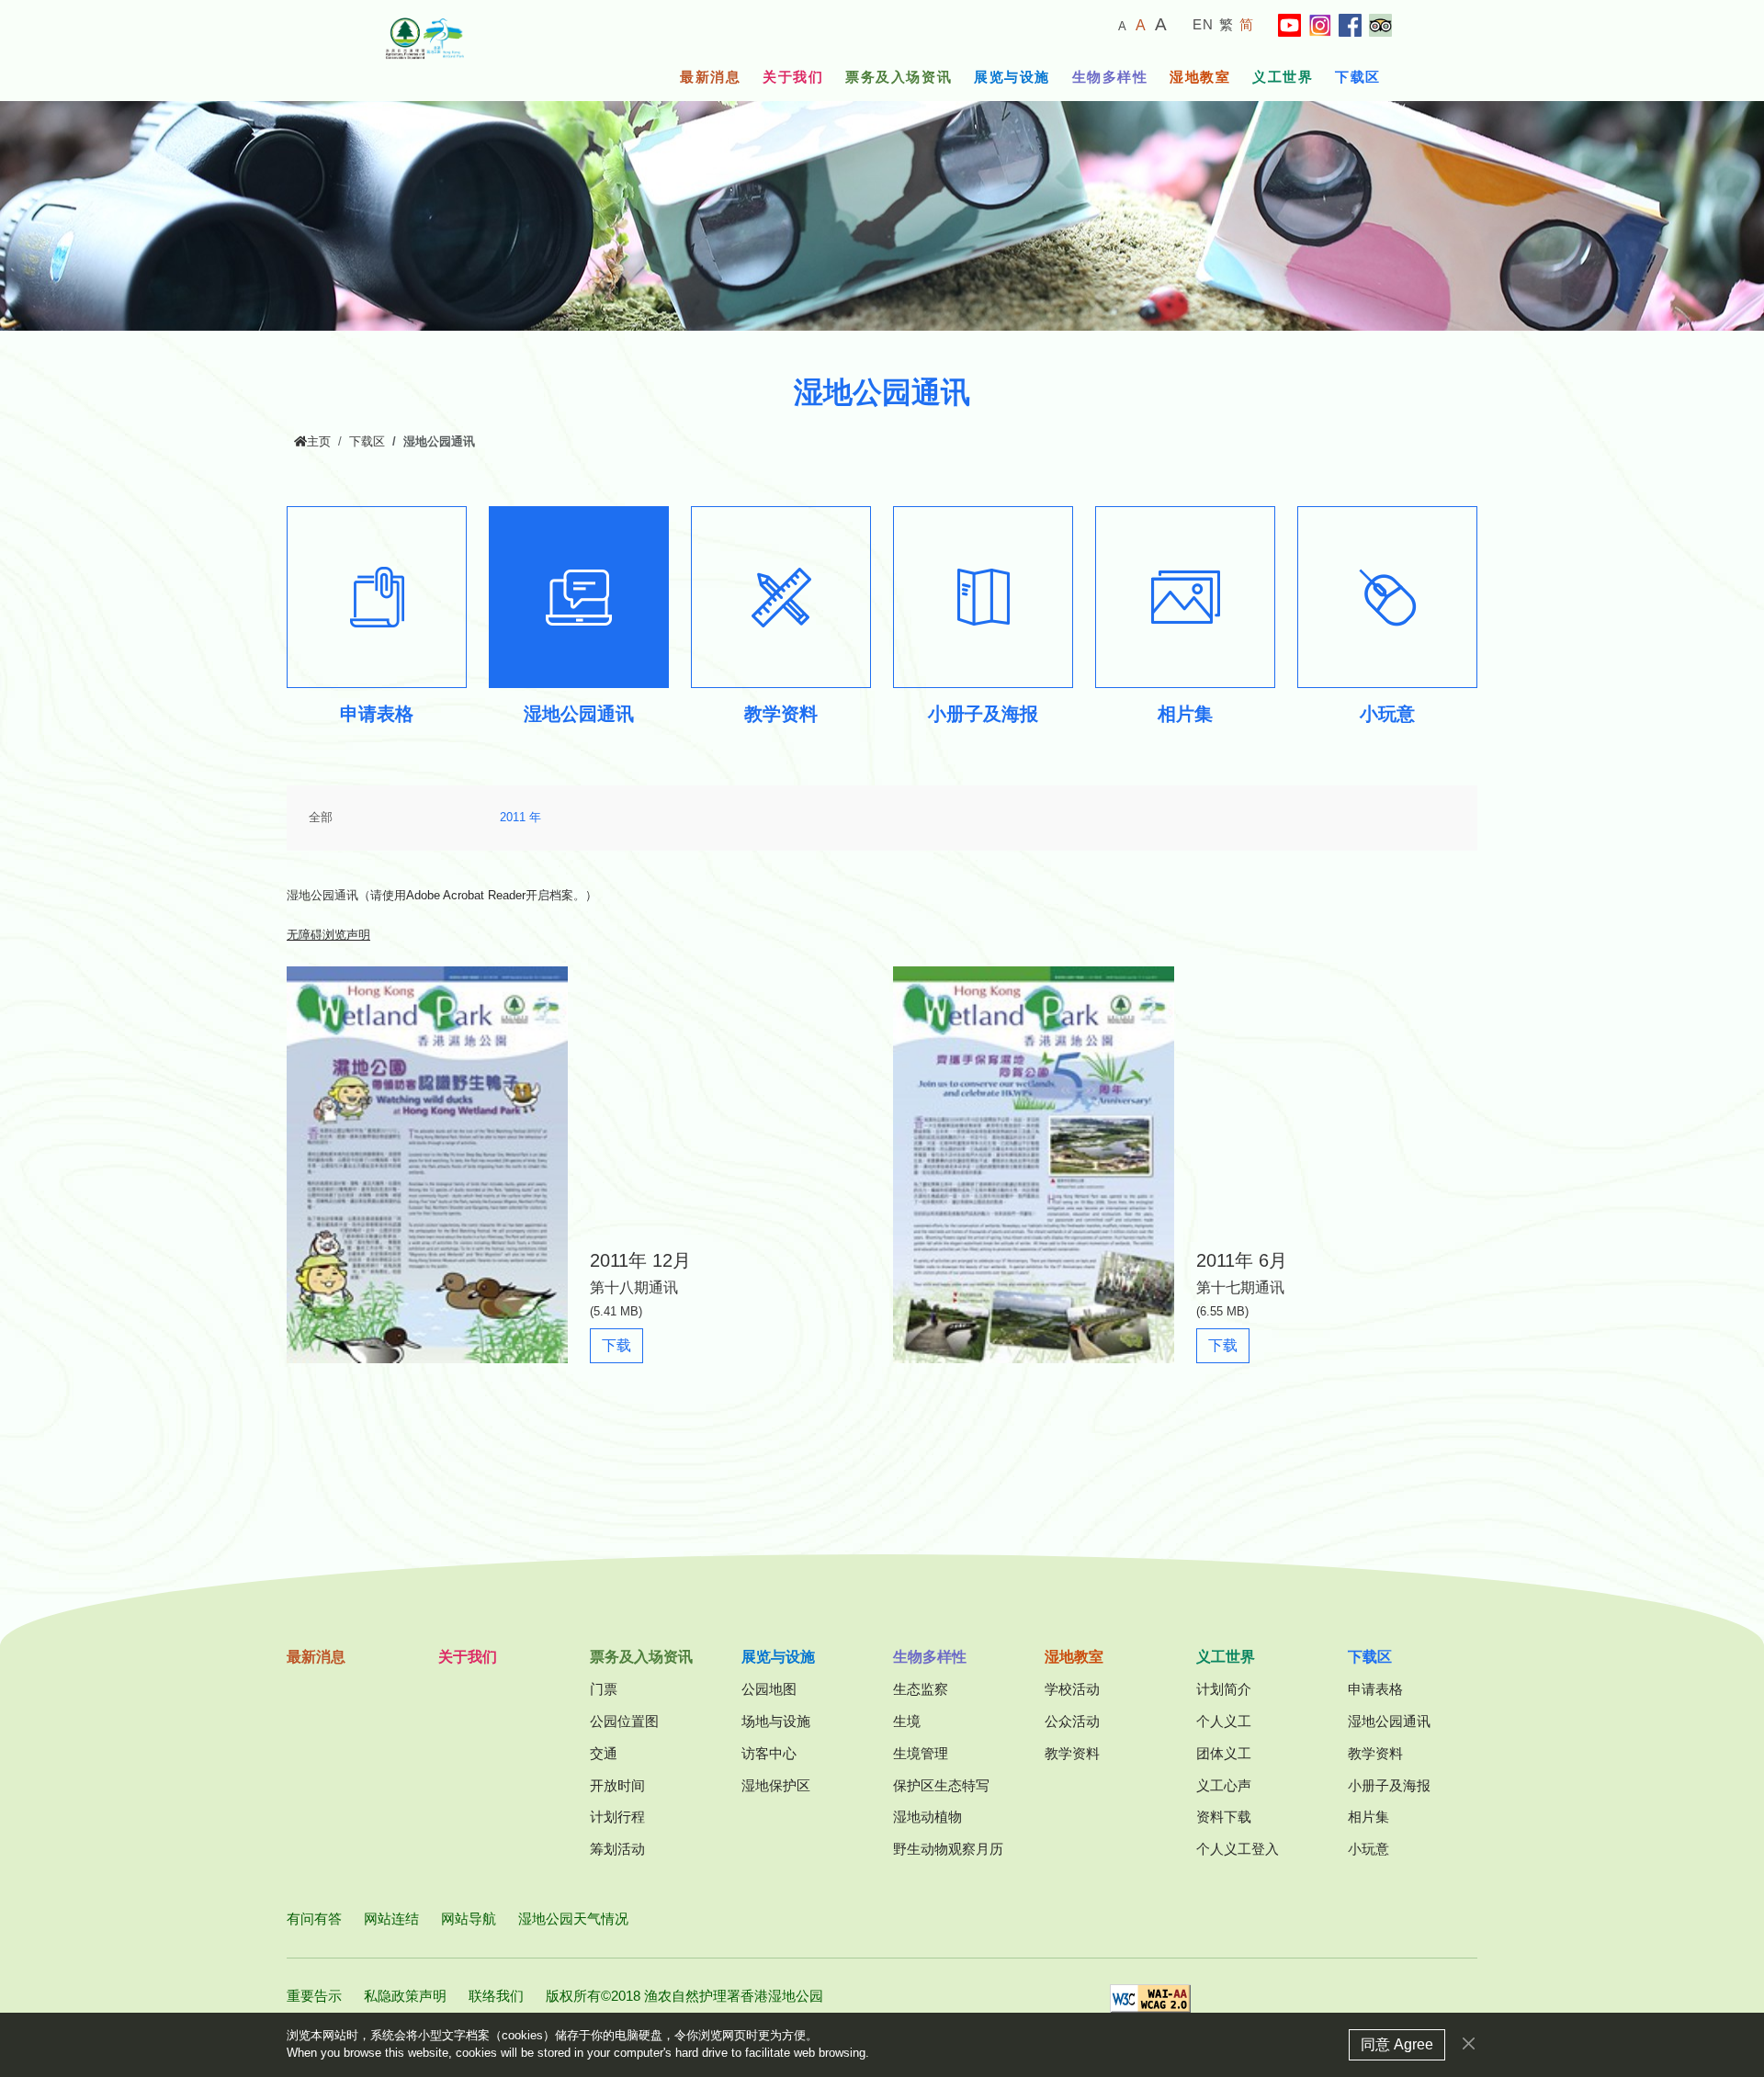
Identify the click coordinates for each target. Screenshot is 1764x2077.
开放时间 (617, 1785)
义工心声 (1224, 1785)
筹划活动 (617, 1849)
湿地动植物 (927, 1817)
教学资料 (1072, 1753)
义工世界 (1283, 77)
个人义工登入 (1238, 1849)
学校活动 (1072, 1689)
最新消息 (710, 77)
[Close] (1469, 2043)
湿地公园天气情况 (573, 1919)
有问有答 (314, 1919)
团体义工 (1224, 1753)
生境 (907, 1721)
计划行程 (617, 1817)
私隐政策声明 (405, 1996)
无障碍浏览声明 (328, 935)
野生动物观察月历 (948, 1849)
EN (1204, 24)
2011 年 (520, 818)
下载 (622, 1345)
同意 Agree (1397, 2044)
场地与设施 (776, 1721)
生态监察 (921, 1689)
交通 (604, 1753)
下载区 (1358, 77)
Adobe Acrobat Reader (466, 896)
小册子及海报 (1389, 1785)
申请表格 (1375, 1689)
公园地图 (769, 1689)
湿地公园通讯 (1389, 1721)
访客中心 (769, 1753)
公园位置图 (624, 1721)
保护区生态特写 (941, 1785)
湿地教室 (1200, 77)
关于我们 (793, 77)
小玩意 (1368, 1849)
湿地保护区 (776, 1785)
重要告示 (314, 1996)
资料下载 (1224, 1817)
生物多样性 (1110, 77)
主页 (319, 442)
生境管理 (921, 1753)
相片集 (1368, 1817)
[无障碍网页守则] (1150, 2004)
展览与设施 (1012, 77)
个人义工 (1224, 1721)
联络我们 (496, 1996)
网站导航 (469, 1919)
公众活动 (1072, 1721)
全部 (321, 818)
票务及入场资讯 (899, 77)
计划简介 (1224, 1689)
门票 (604, 1689)
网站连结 (391, 1919)
